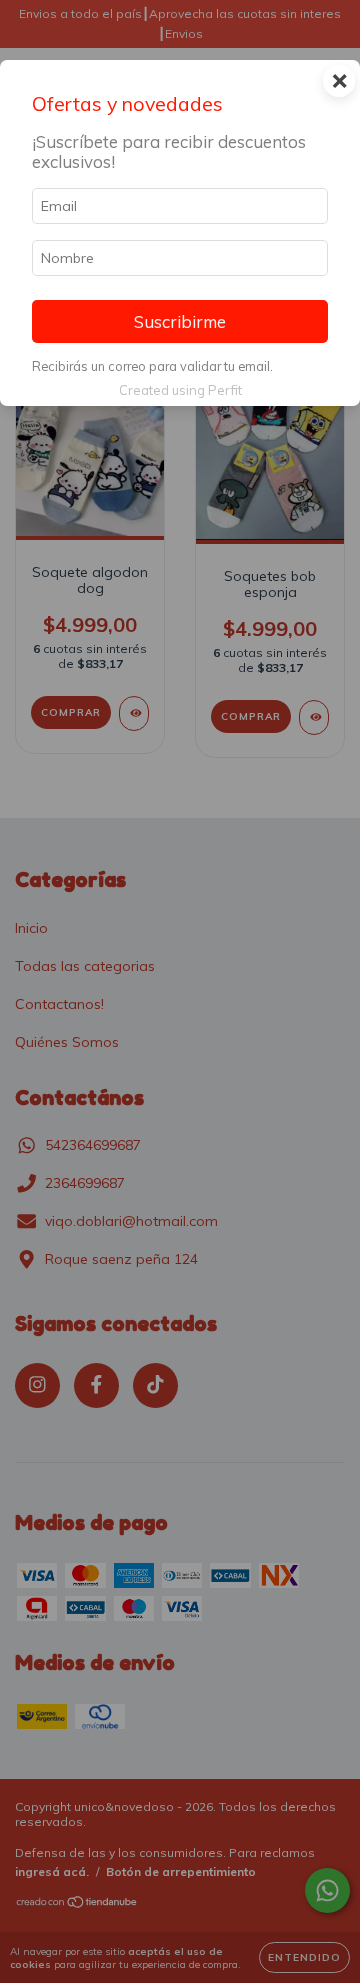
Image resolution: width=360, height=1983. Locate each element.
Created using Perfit (180, 390)
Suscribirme (180, 321)
